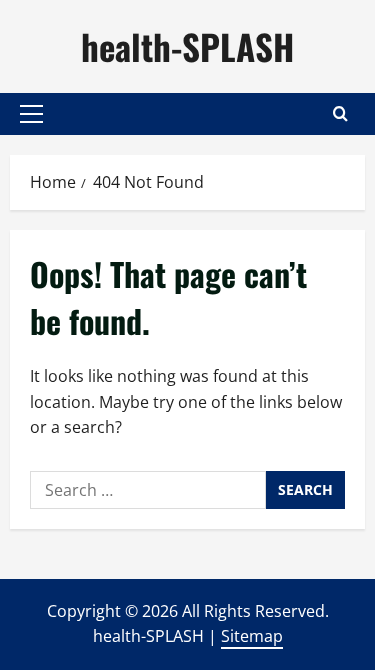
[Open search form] (340, 113)
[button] (31, 114)
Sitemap (252, 636)
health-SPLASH (187, 46)
